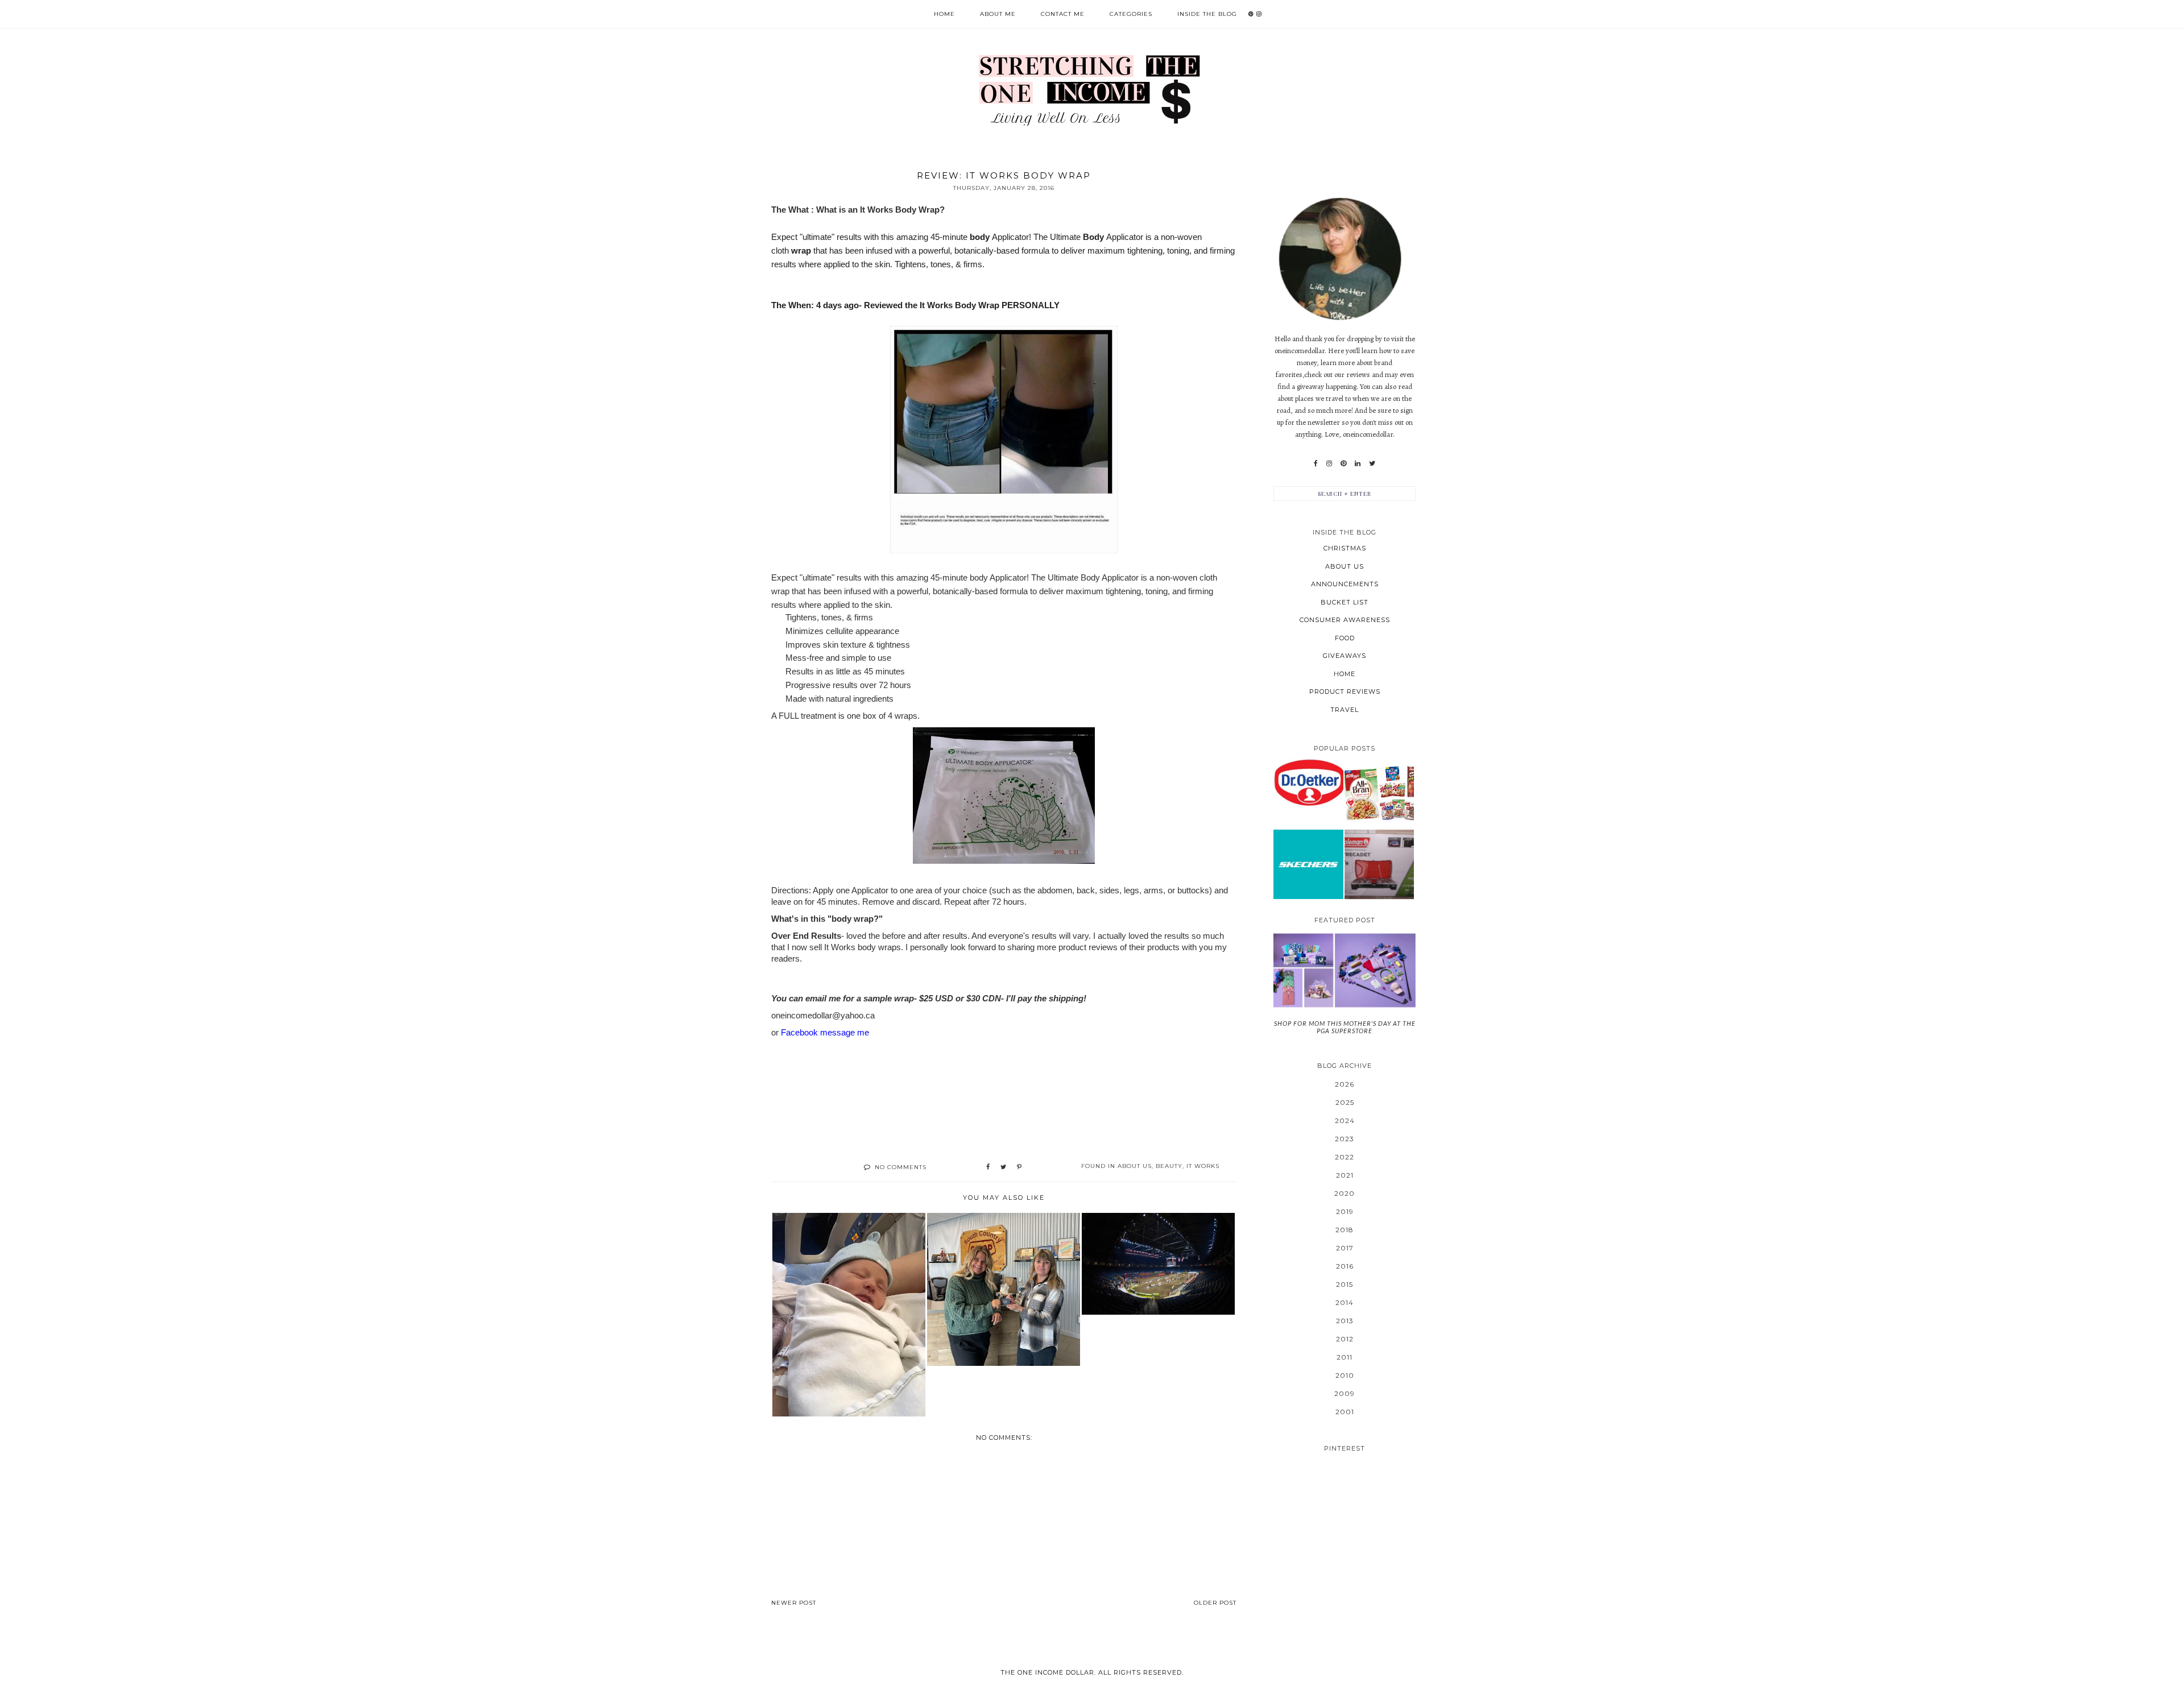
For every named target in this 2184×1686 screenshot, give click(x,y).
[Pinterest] (1343, 463)
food (1345, 638)
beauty (1169, 1166)
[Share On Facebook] (988, 1167)
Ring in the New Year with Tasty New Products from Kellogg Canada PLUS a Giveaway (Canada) (1379, 793)
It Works (1203, 1166)
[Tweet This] (1003, 1167)
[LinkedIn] (1358, 463)
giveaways (1345, 656)
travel (1345, 710)
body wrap (853, 919)
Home (944, 14)
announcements (1345, 584)
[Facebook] (1316, 463)
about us (1135, 1166)
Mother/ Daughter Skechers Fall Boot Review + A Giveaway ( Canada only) (1308, 864)
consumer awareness (1345, 620)
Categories (1131, 14)
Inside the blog (1207, 14)
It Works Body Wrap (900, 210)
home (1345, 674)
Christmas (1345, 548)
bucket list (1345, 602)
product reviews (1345, 691)
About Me (998, 14)
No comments (901, 1167)
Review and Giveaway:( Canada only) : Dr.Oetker (1308, 782)
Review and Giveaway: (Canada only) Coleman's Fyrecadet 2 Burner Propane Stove (1379, 864)
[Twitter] (1372, 463)
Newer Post (794, 1603)
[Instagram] (1329, 463)
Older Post (1215, 1603)
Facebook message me (826, 1032)
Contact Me (1063, 14)
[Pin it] (1019, 1167)
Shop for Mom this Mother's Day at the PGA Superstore (1345, 1027)
